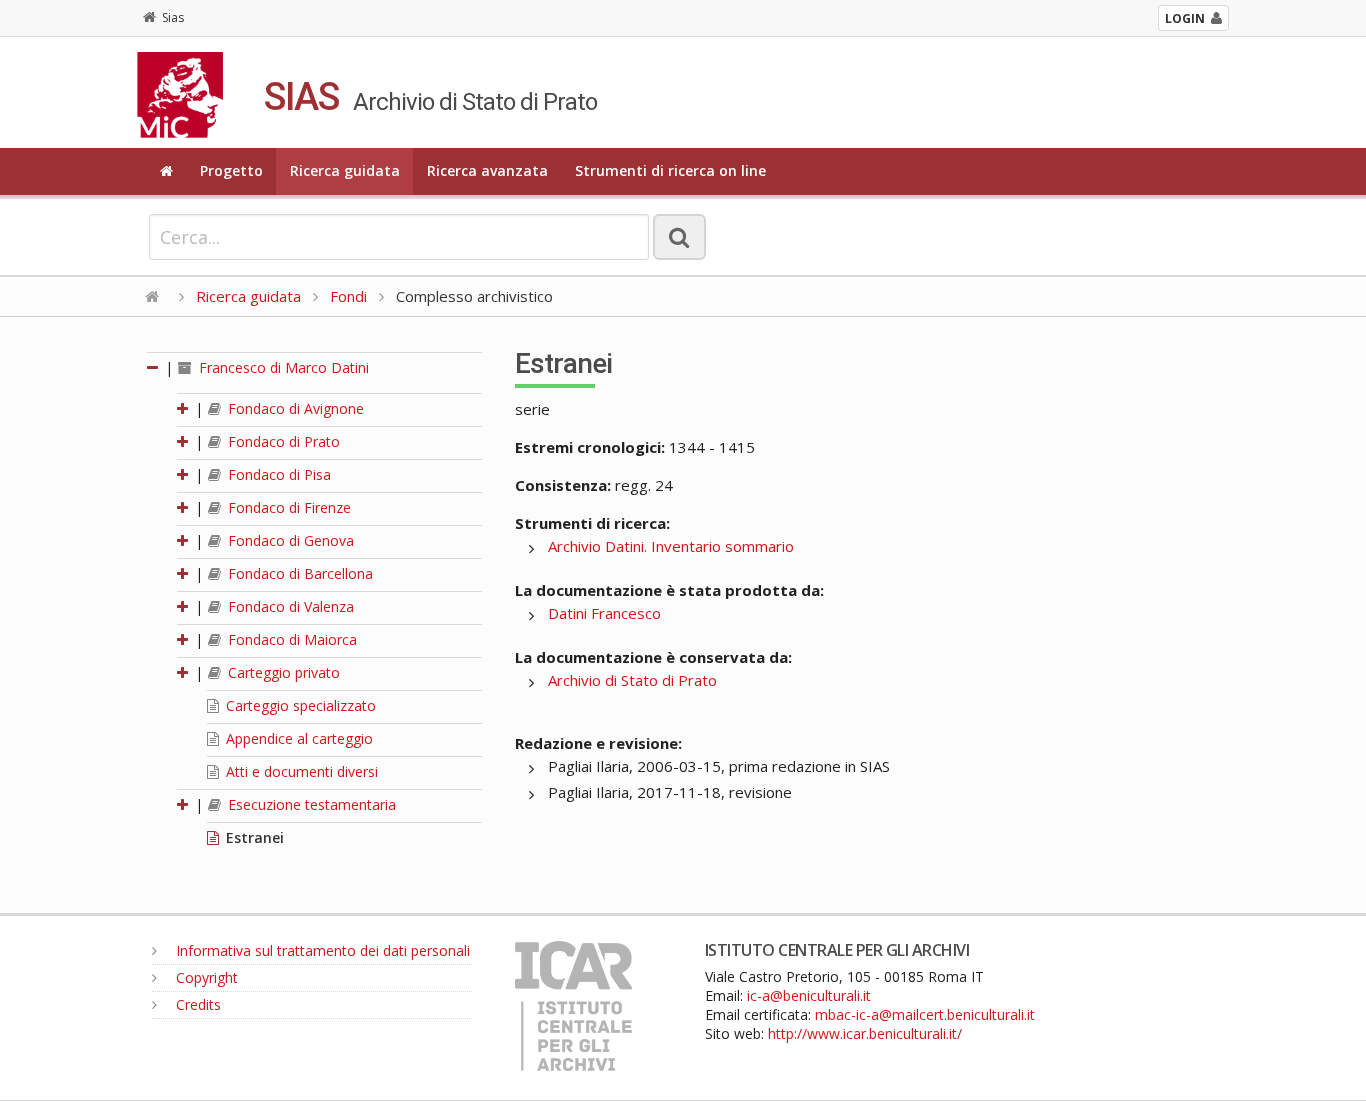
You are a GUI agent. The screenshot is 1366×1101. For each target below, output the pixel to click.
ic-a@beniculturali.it (809, 995)
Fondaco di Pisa (277, 474)
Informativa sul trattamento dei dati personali (321, 950)
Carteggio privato (282, 672)
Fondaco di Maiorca (290, 639)
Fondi (348, 296)
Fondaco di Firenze (287, 507)
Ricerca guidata (345, 170)
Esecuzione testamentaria (310, 804)
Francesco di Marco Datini (282, 367)
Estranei (253, 837)
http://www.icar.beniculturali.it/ (865, 1033)
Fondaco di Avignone (294, 408)
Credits (196, 1004)
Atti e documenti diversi (300, 771)
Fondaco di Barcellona (298, 573)
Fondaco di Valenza (289, 606)
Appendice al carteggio (297, 738)
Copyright (205, 977)
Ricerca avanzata (487, 170)
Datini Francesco (604, 613)
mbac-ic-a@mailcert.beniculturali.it (925, 1014)
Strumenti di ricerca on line (670, 170)
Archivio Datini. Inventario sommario (671, 546)
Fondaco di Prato (282, 441)
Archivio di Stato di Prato (632, 680)
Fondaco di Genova (289, 540)
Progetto (231, 170)
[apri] (184, 408)
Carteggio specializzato (299, 705)
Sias (173, 17)
